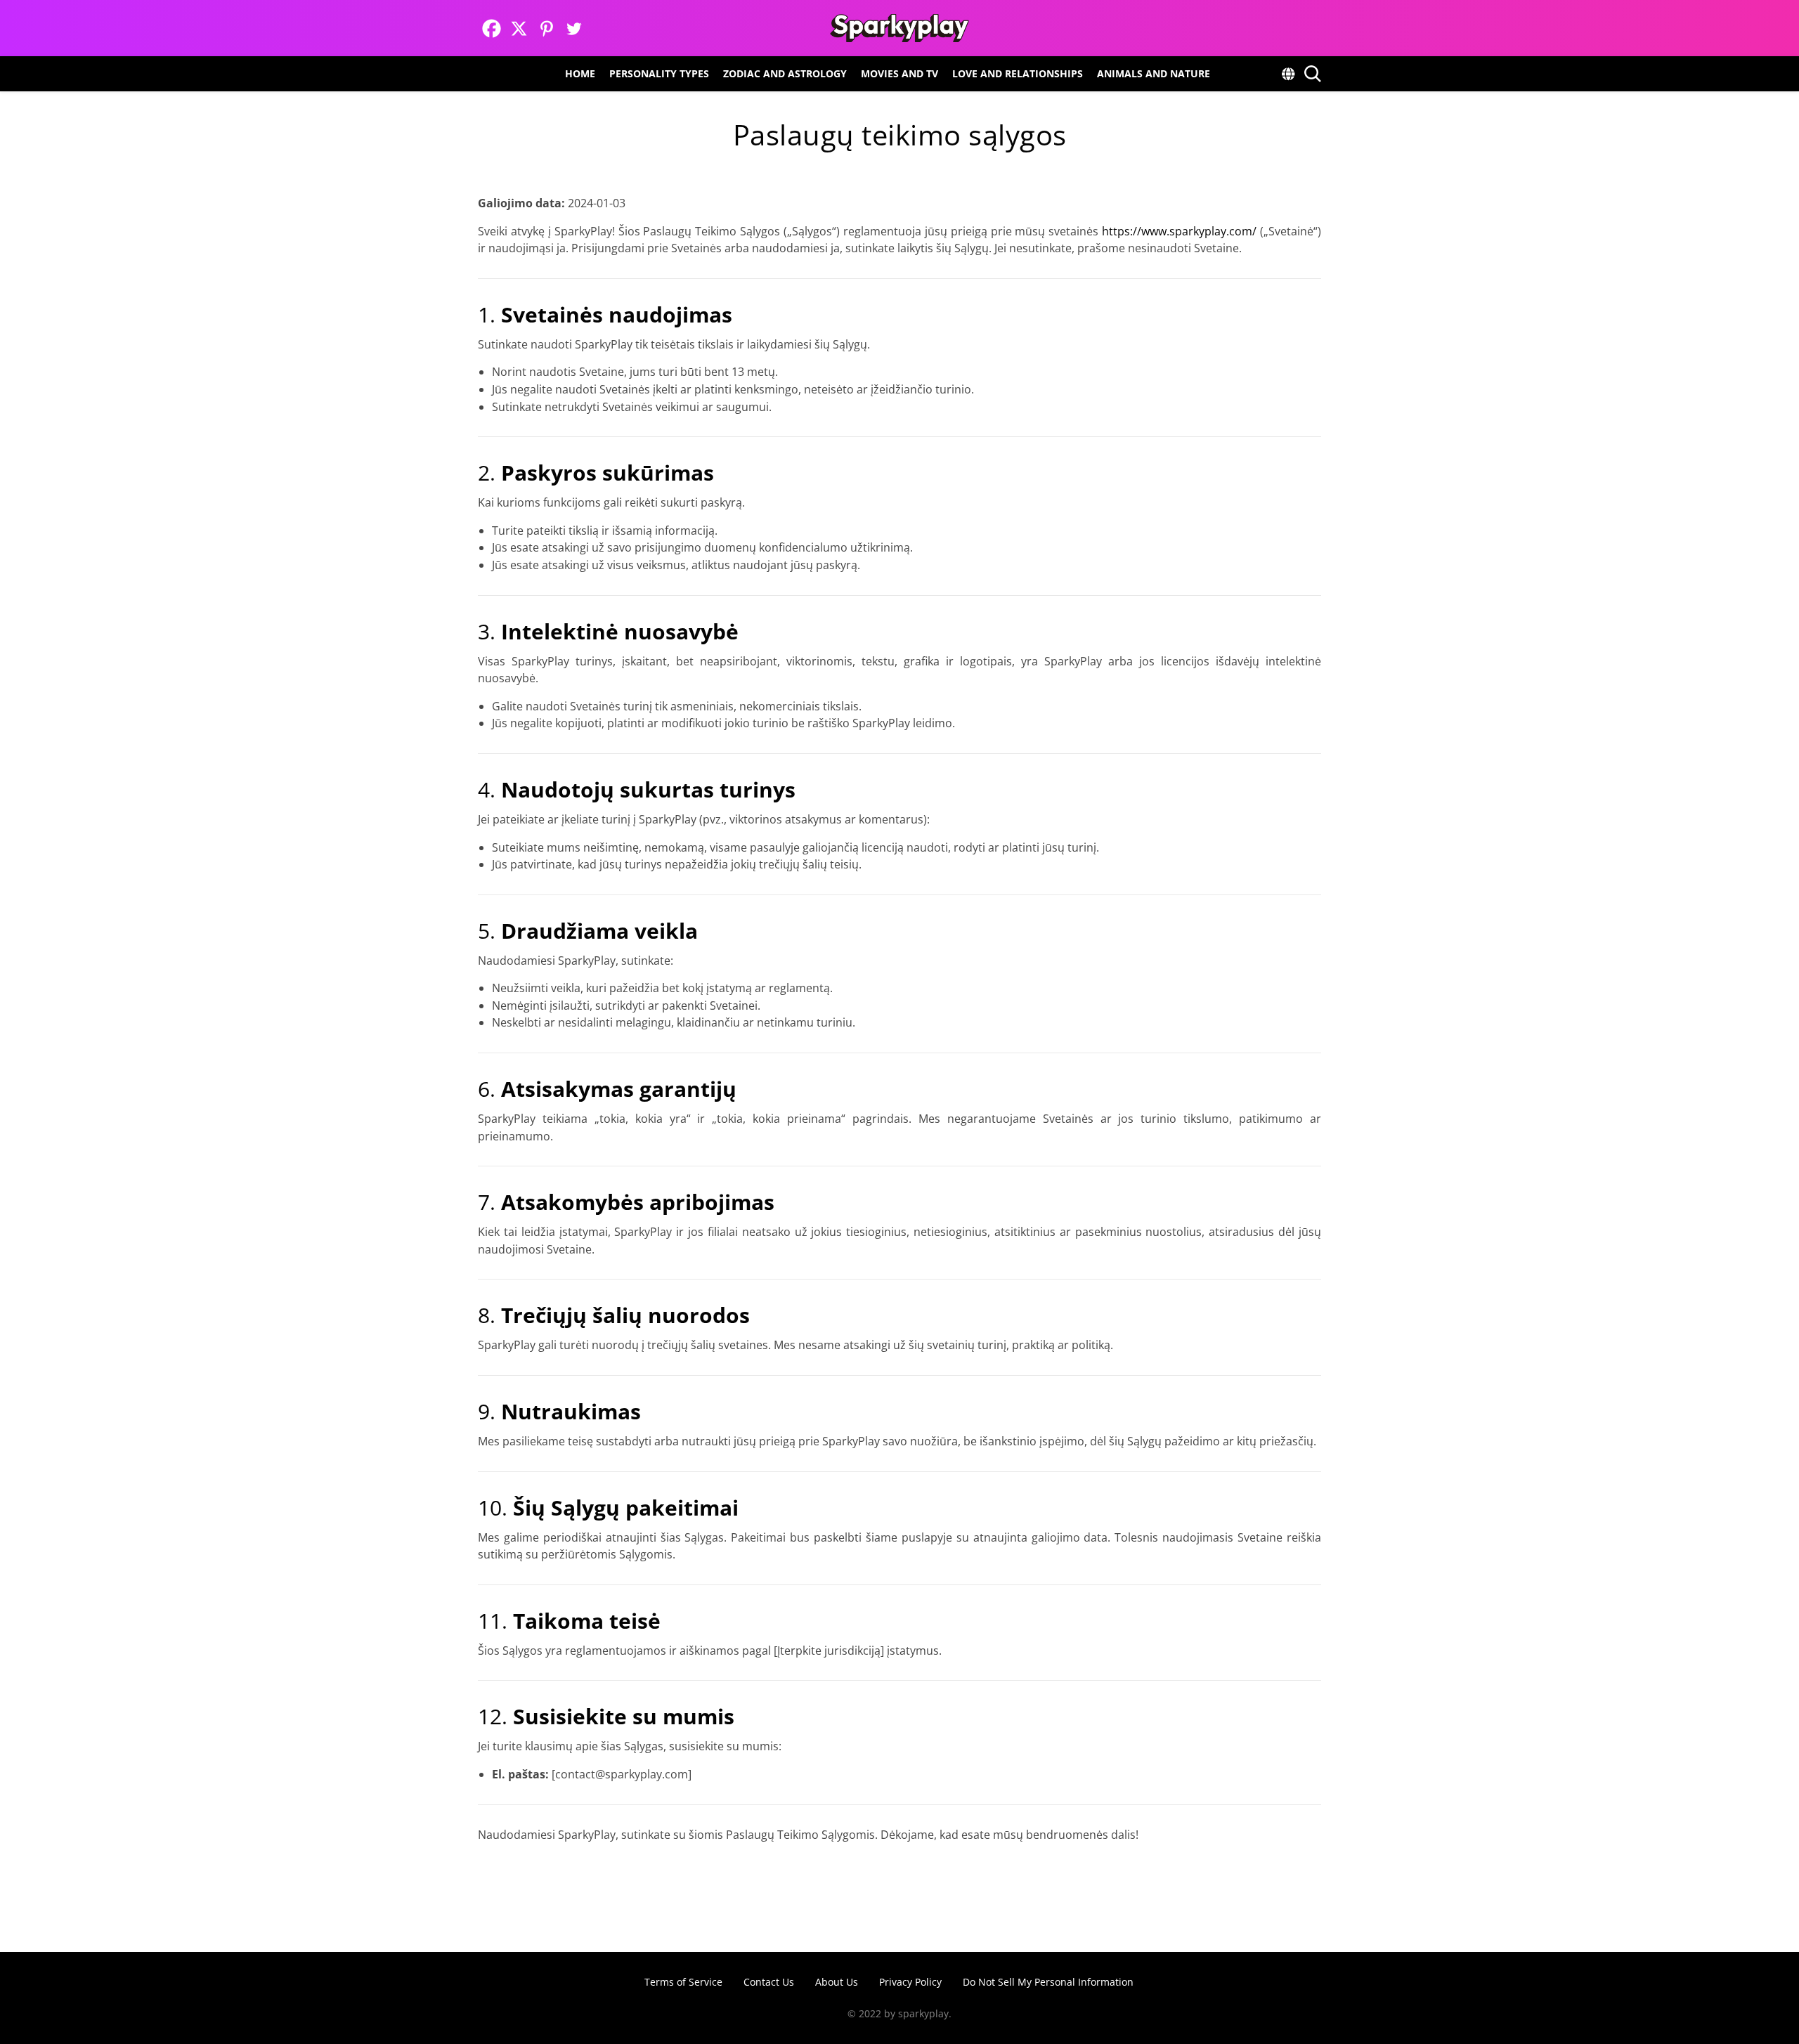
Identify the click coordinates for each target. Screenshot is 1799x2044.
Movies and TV (899, 73)
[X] (519, 28)
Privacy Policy (910, 1982)
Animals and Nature (1154, 73)
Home (580, 73)
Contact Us (769, 1982)
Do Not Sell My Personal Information (1048, 1982)
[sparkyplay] (899, 28)
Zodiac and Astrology (785, 73)
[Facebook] (492, 28)
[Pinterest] (546, 28)
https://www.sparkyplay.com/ (1179, 231)
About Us (837, 1982)
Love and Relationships (1018, 73)
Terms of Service (683, 1982)
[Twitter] (574, 28)
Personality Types (659, 73)
